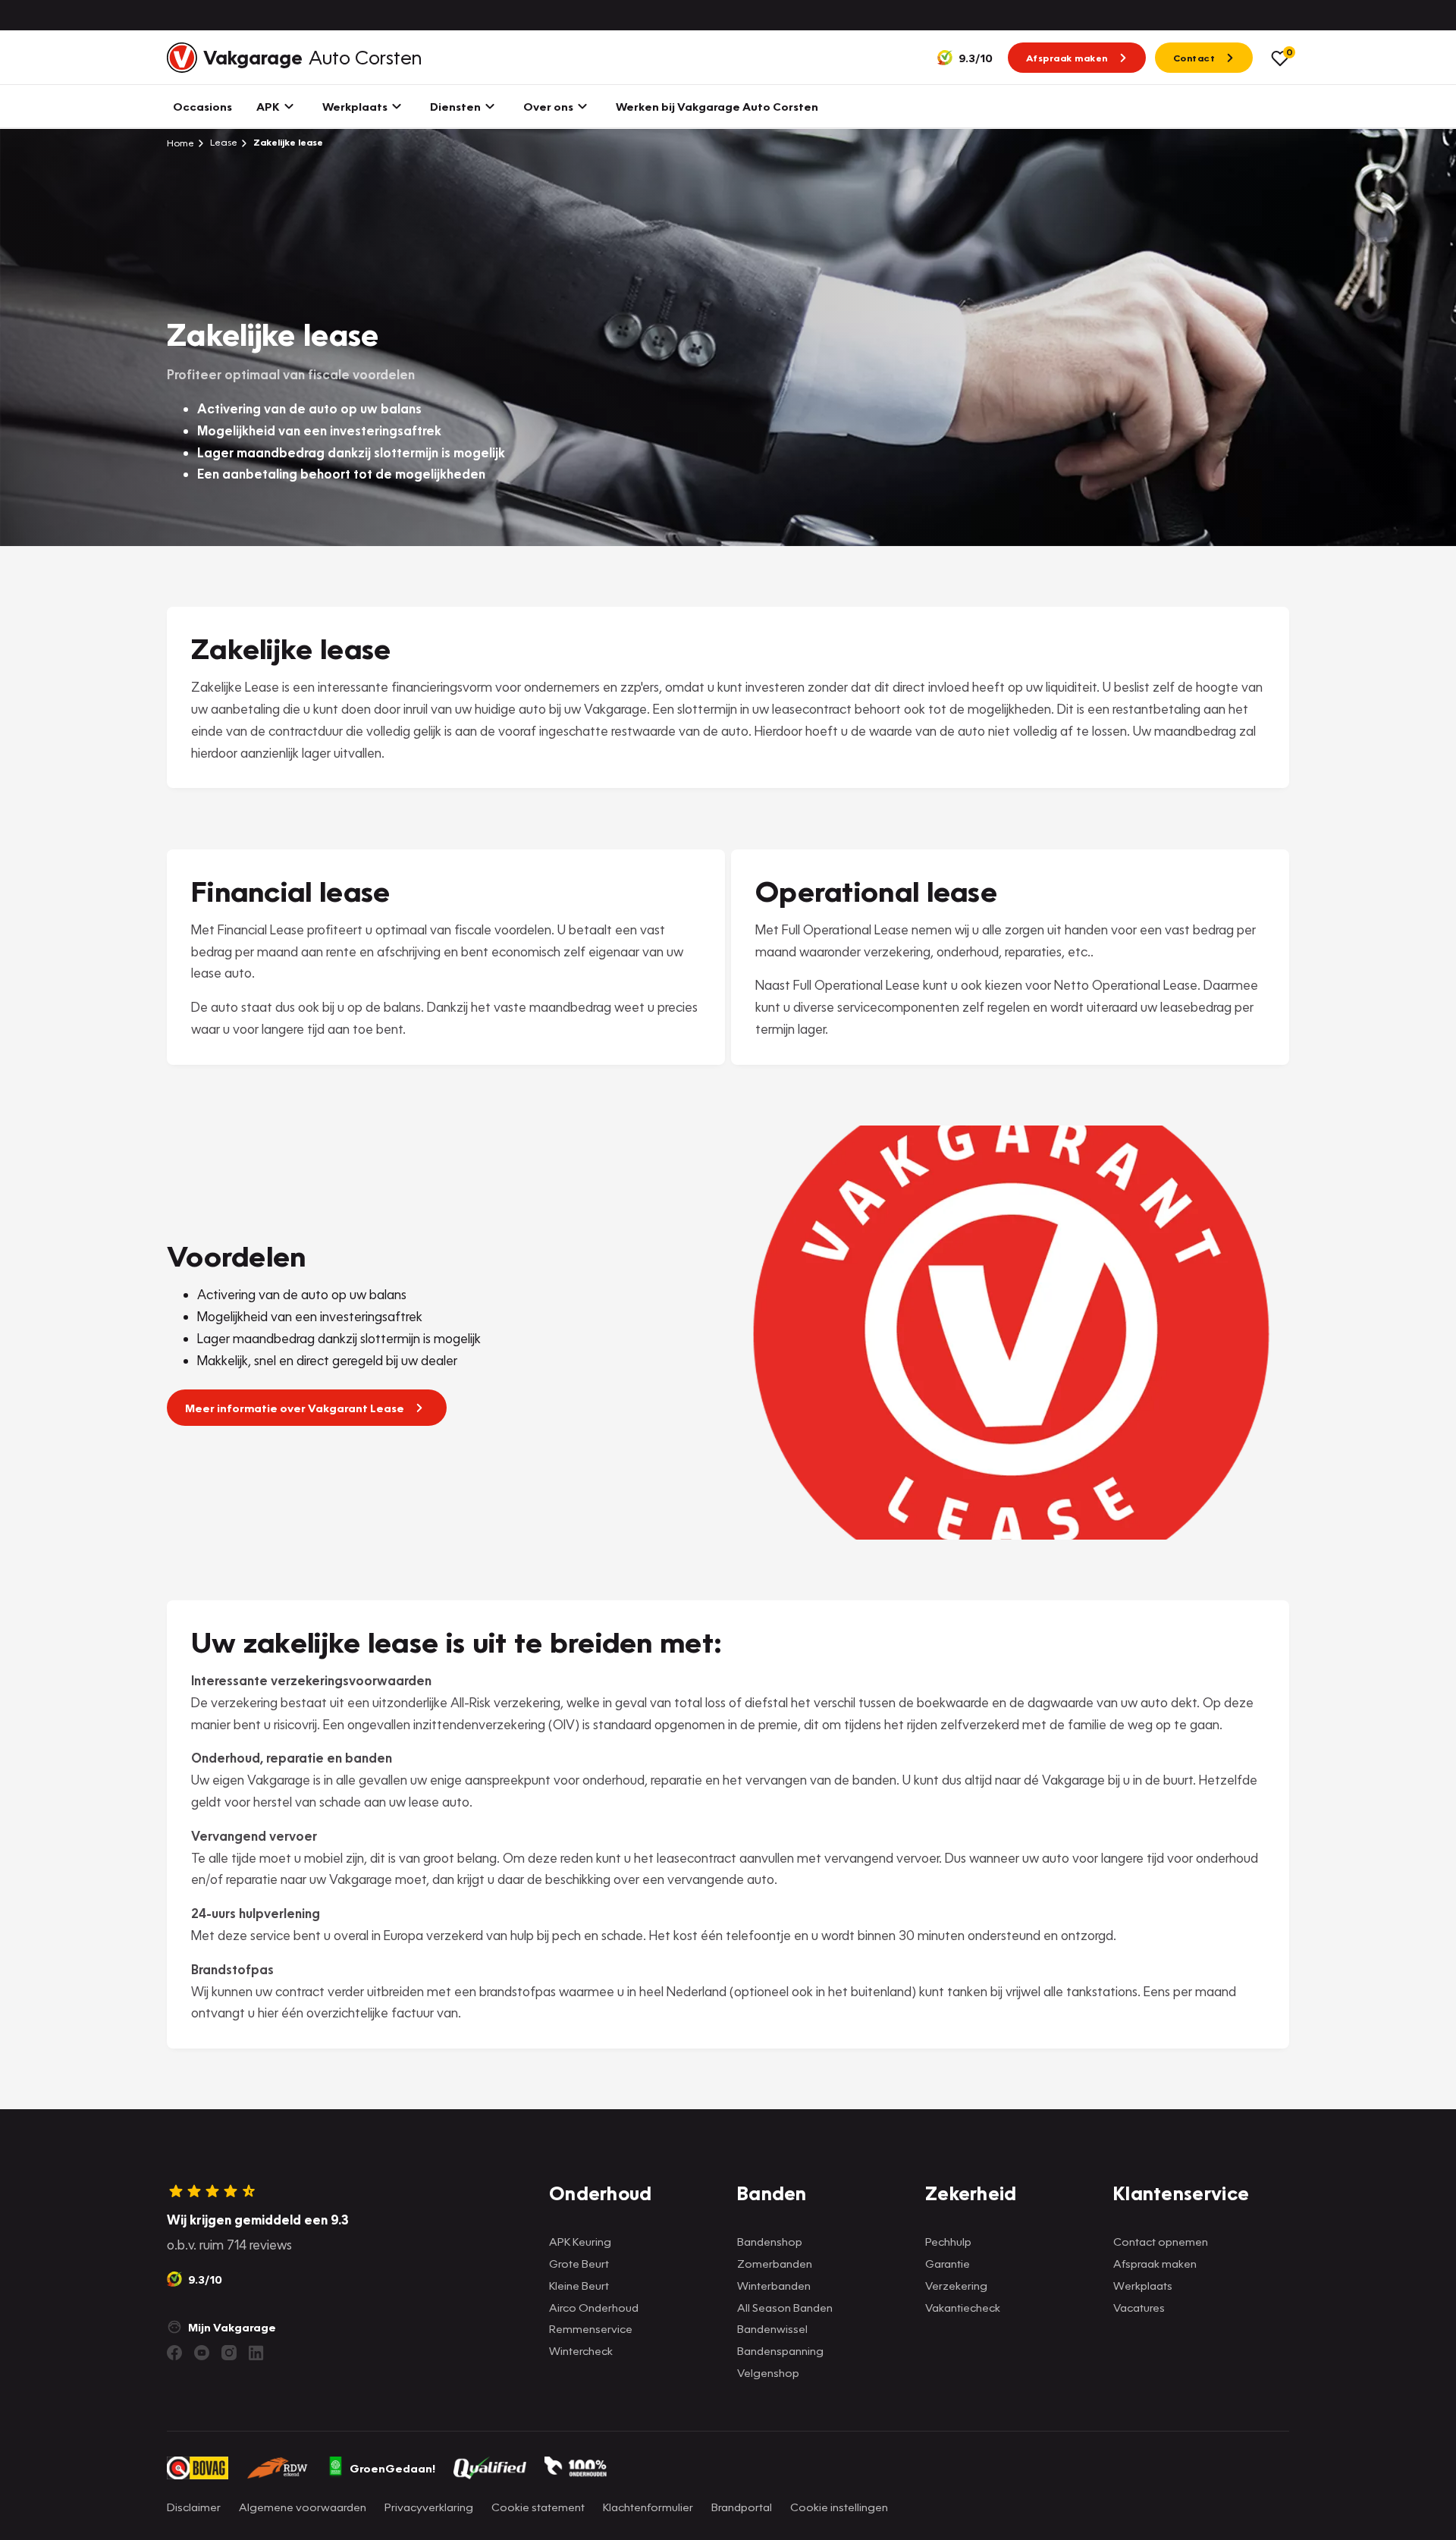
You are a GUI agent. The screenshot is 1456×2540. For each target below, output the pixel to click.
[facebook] (174, 2353)
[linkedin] (256, 2353)
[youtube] (202, 2353)
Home (180, 143)
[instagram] (229, 2353)
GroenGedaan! (392, 2468)
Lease (223, 142)
